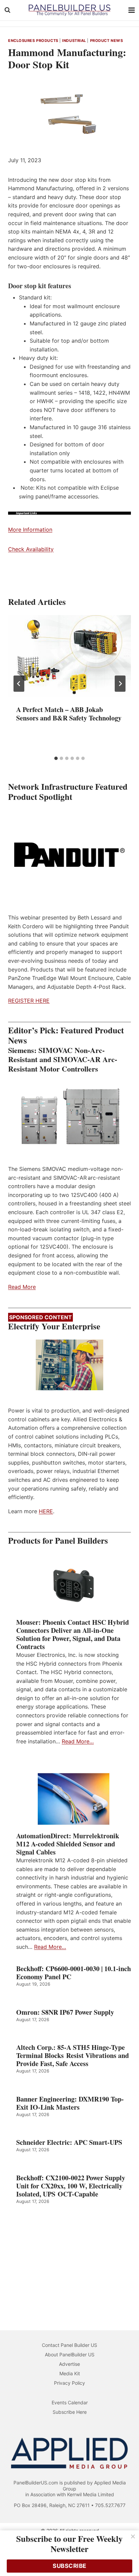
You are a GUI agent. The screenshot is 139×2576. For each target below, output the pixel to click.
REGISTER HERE (29, 1001)
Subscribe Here (70, 2412)
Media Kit (70, 2373)
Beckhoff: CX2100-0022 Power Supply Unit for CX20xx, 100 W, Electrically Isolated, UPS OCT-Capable (71, 2186)
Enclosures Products (33, 41)
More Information (30, 530)
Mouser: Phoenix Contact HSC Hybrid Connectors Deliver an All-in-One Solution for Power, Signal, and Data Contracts (73, 1635)
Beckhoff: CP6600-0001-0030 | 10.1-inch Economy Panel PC (74, 1973)
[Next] (120, 684)
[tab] (56, 758)
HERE (46, 1511)
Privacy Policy (69, 2383)
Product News (107, 41)
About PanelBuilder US (70, 2354)
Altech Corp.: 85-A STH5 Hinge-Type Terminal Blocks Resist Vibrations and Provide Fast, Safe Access (73, 2056)
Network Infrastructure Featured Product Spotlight (68, 792)
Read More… (78, 1741)
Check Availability (31, 549)
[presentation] (69, 656)
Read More (22, 1287)
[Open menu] (132, 10)
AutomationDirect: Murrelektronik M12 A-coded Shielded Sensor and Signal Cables (68, 1844)
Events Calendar (70, 2402)
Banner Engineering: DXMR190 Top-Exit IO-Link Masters (70, 2103)
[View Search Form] (7, 10)
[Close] (133, 2536)
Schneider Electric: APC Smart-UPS (69, 2142)
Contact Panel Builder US (69, 2345)
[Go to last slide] (19, 684)
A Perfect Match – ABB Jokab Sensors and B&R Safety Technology (69, 714)
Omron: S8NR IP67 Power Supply (65, 2012)
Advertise (69, 2364)
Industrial (74, 41)
